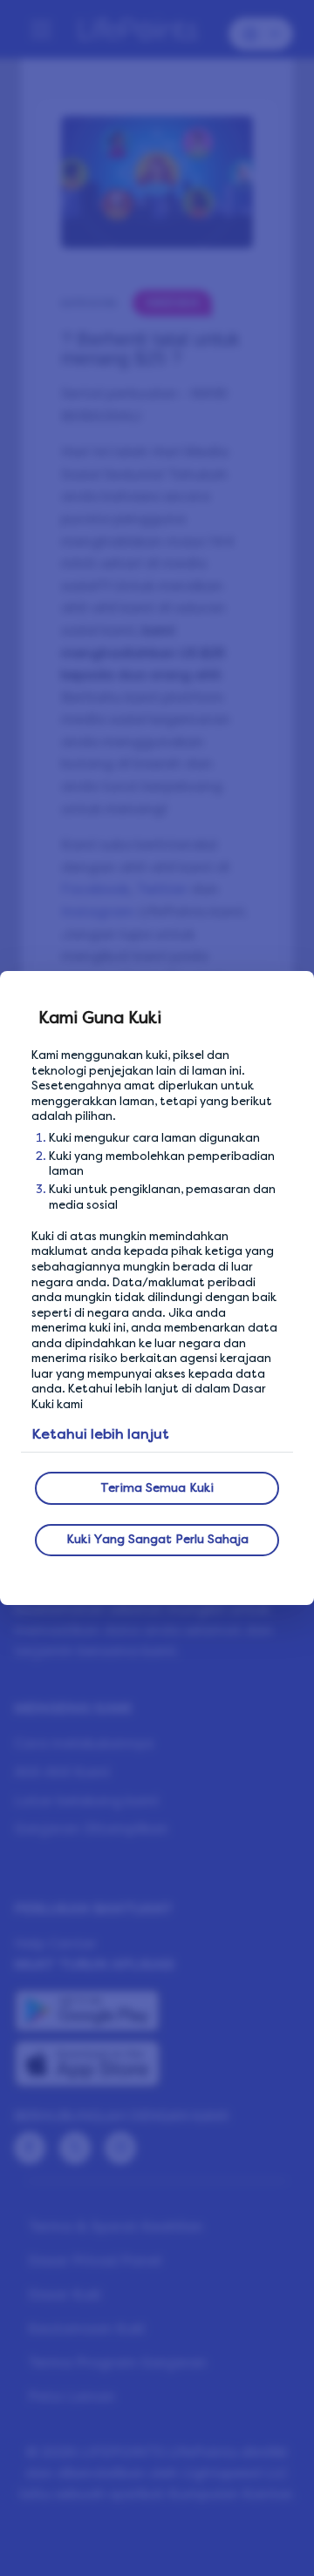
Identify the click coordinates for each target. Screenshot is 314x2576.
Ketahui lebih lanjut (100, 1434)
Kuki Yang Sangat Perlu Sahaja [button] (157, 1539)
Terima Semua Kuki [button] (157, 1488)
